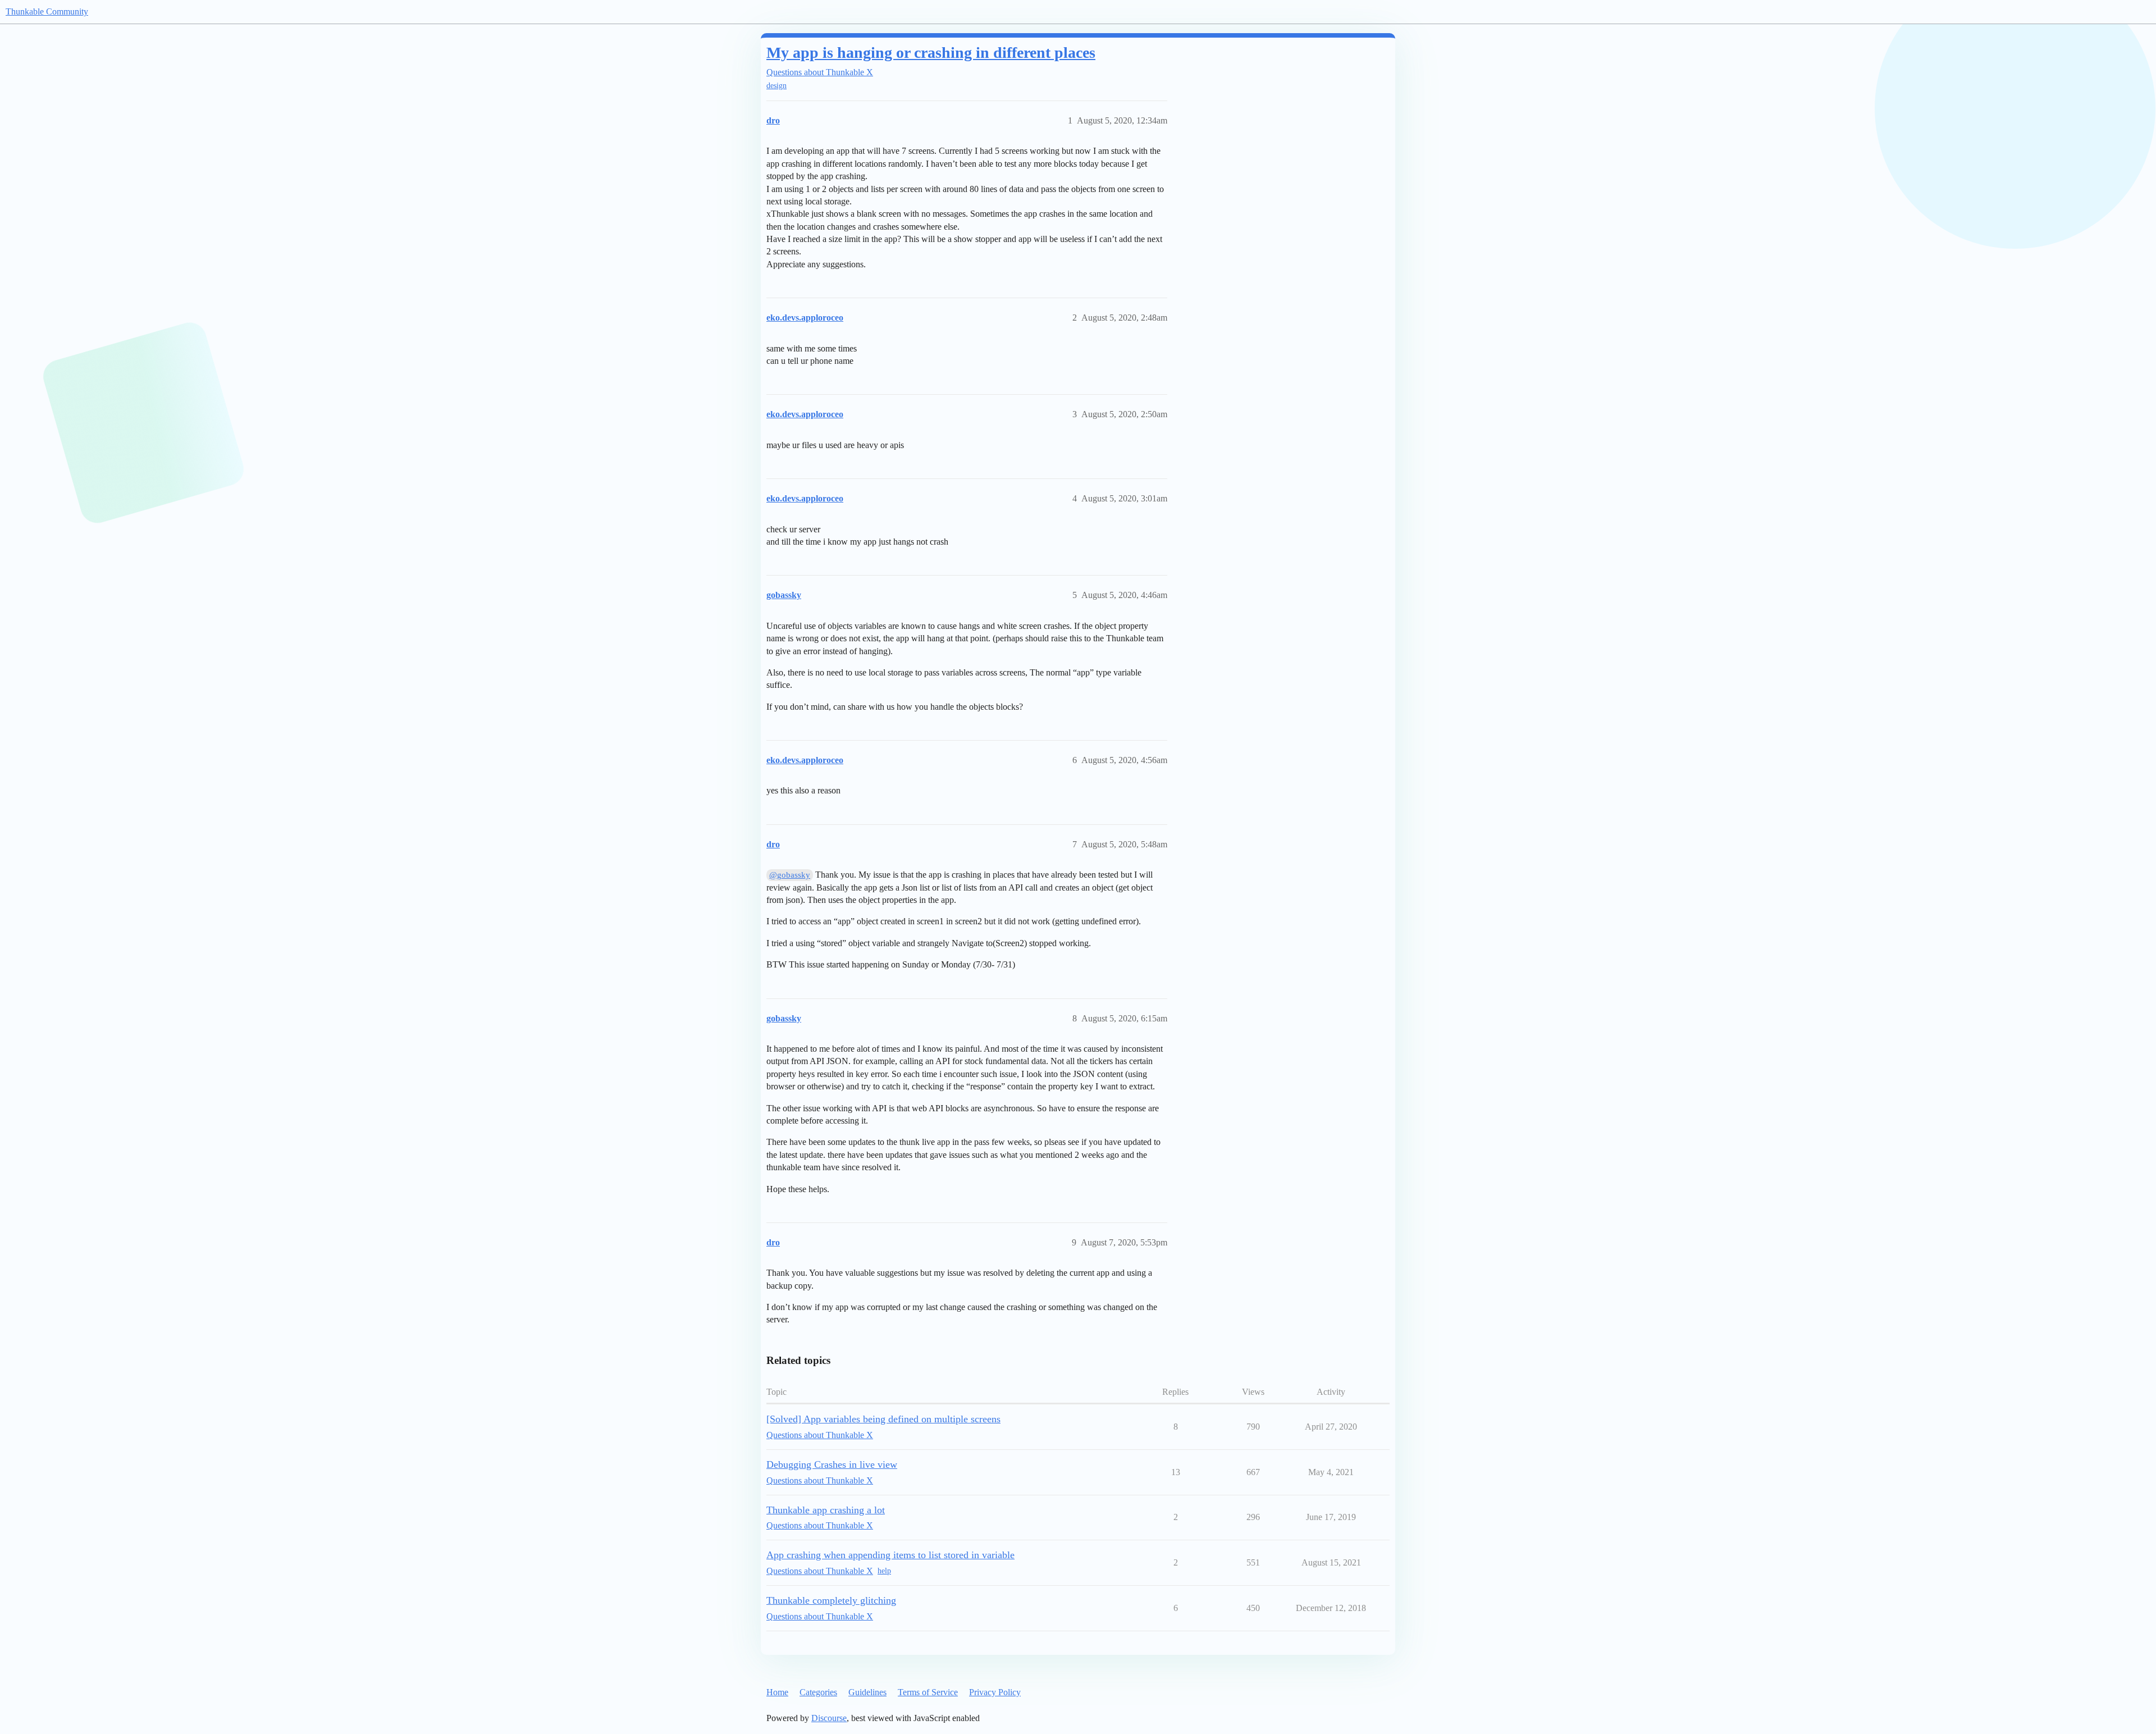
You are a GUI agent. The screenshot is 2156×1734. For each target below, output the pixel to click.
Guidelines (867, 1692)
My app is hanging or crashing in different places (931, 53)
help (884, 1571)
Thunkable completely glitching (831, 1600)
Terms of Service (928, 1692)
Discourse (829, 1718)
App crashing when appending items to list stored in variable (890, 1555)
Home (777, 1692)
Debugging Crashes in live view (832, 1464)
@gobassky (790, 875)
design (776, 86)
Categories (818, 1692)
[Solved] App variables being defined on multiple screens (883, 1419)
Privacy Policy (995, 1692)
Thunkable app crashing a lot (826, 1510)
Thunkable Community (47, 12)
